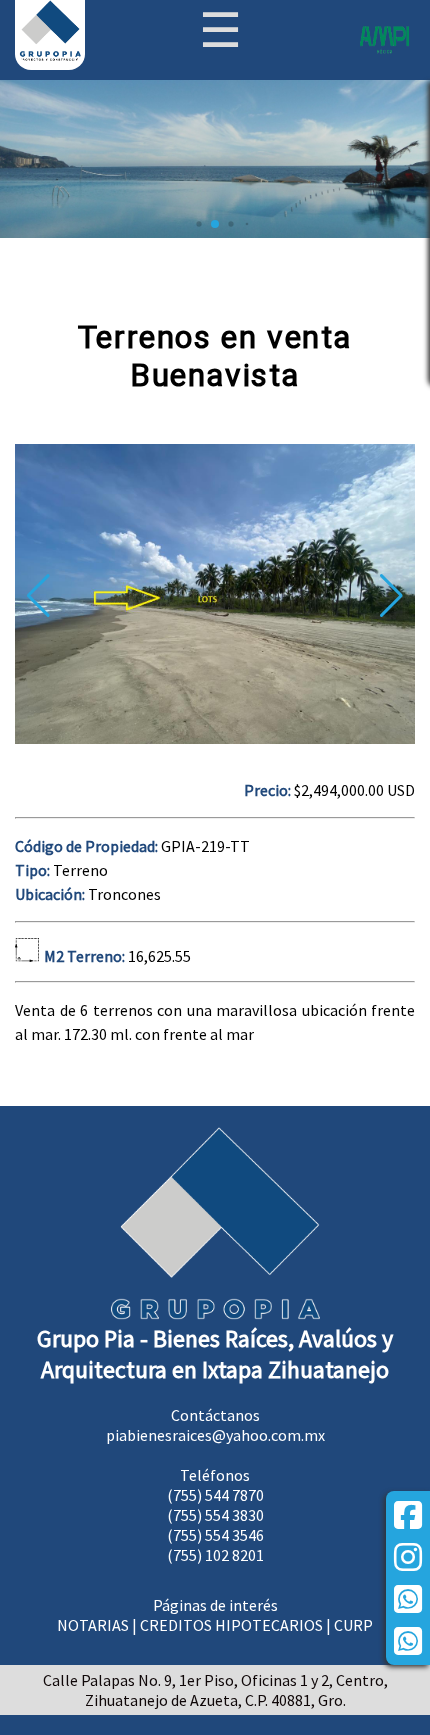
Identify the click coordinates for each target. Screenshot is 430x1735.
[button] (391, 596)
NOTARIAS (93, 1625)
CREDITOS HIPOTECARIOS (231, 1625)
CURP (353, 1625)
